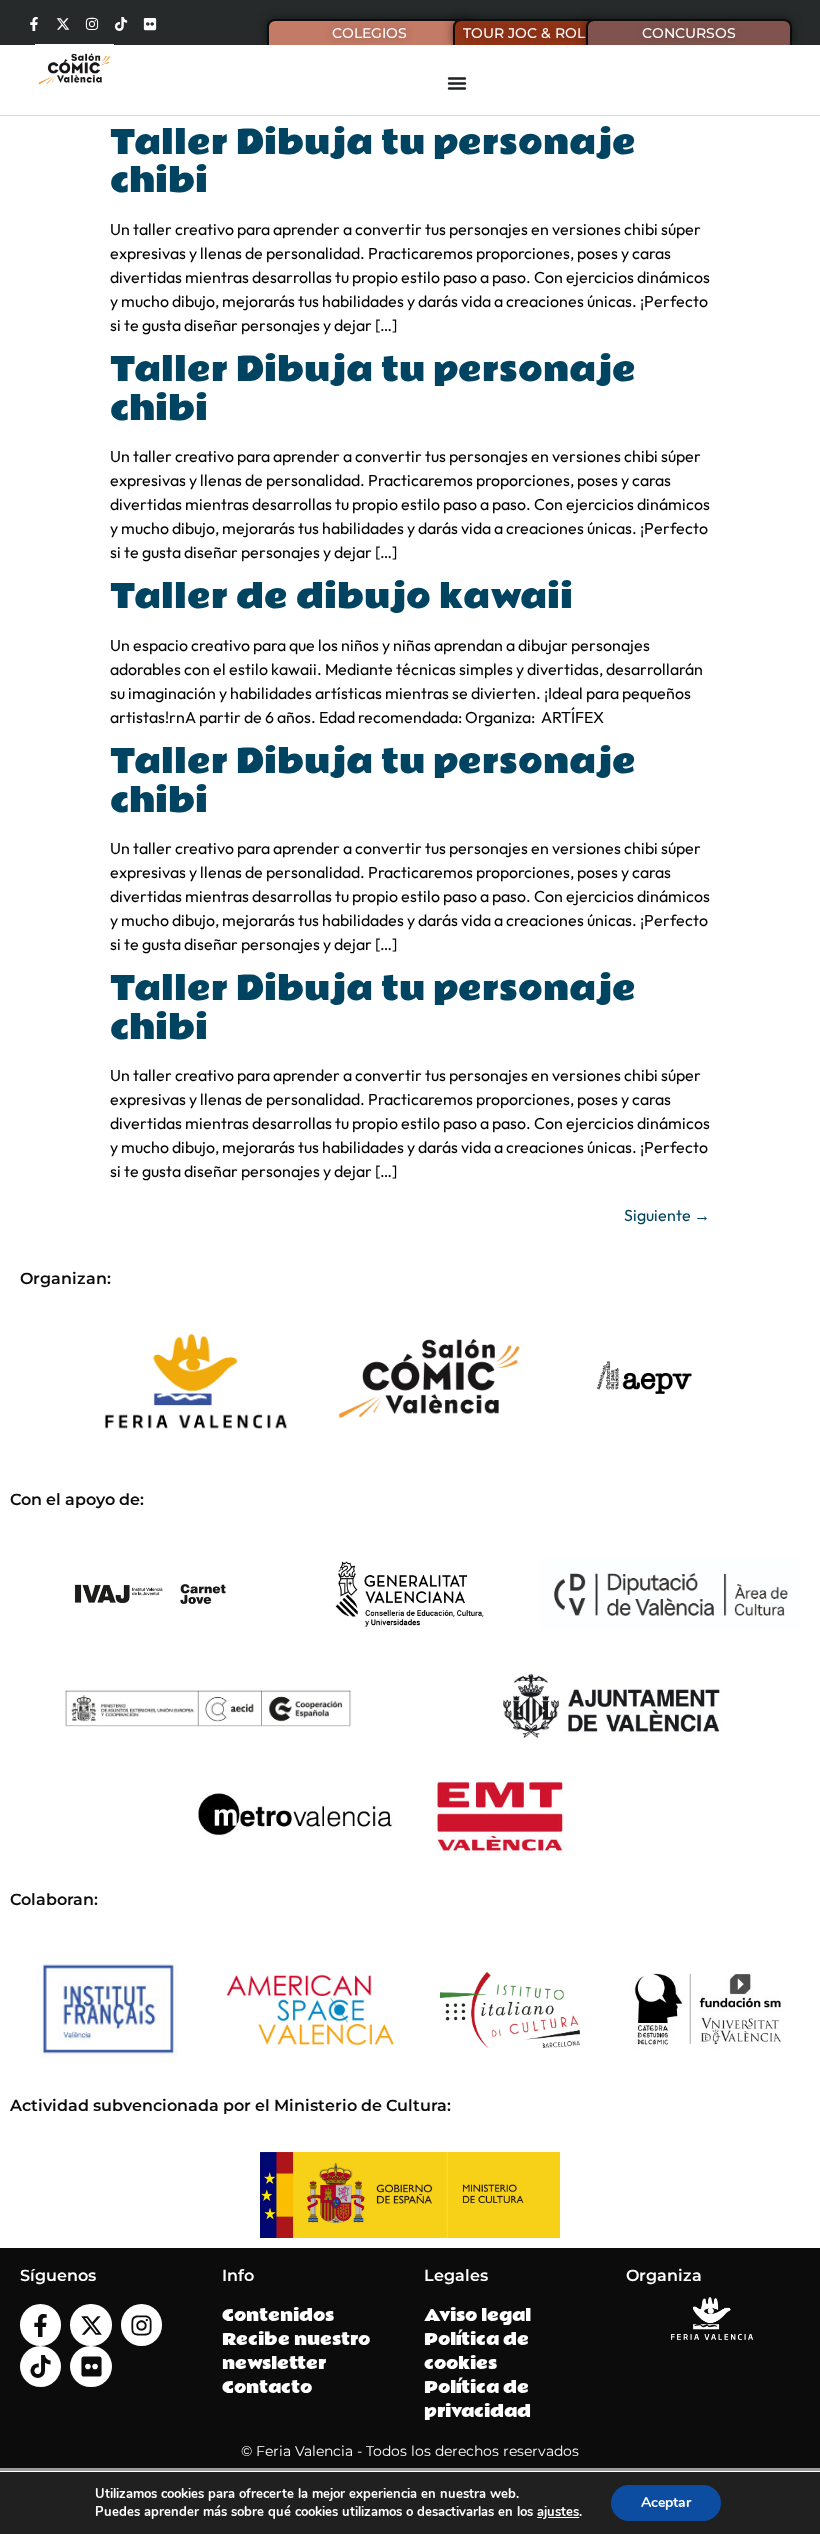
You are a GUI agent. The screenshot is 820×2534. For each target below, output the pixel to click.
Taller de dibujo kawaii (341, 597)
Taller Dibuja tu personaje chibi (373, 162)
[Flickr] (150, 24)
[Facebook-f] (34, 24)
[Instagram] (92, 24)
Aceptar (666, 2502)
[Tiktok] (121, 24)
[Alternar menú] (457, 83)
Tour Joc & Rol (524, 33)
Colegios (369, 33)
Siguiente (667, 1215)
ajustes (558, 2512)
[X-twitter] (63, 24)
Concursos (689, 33)
